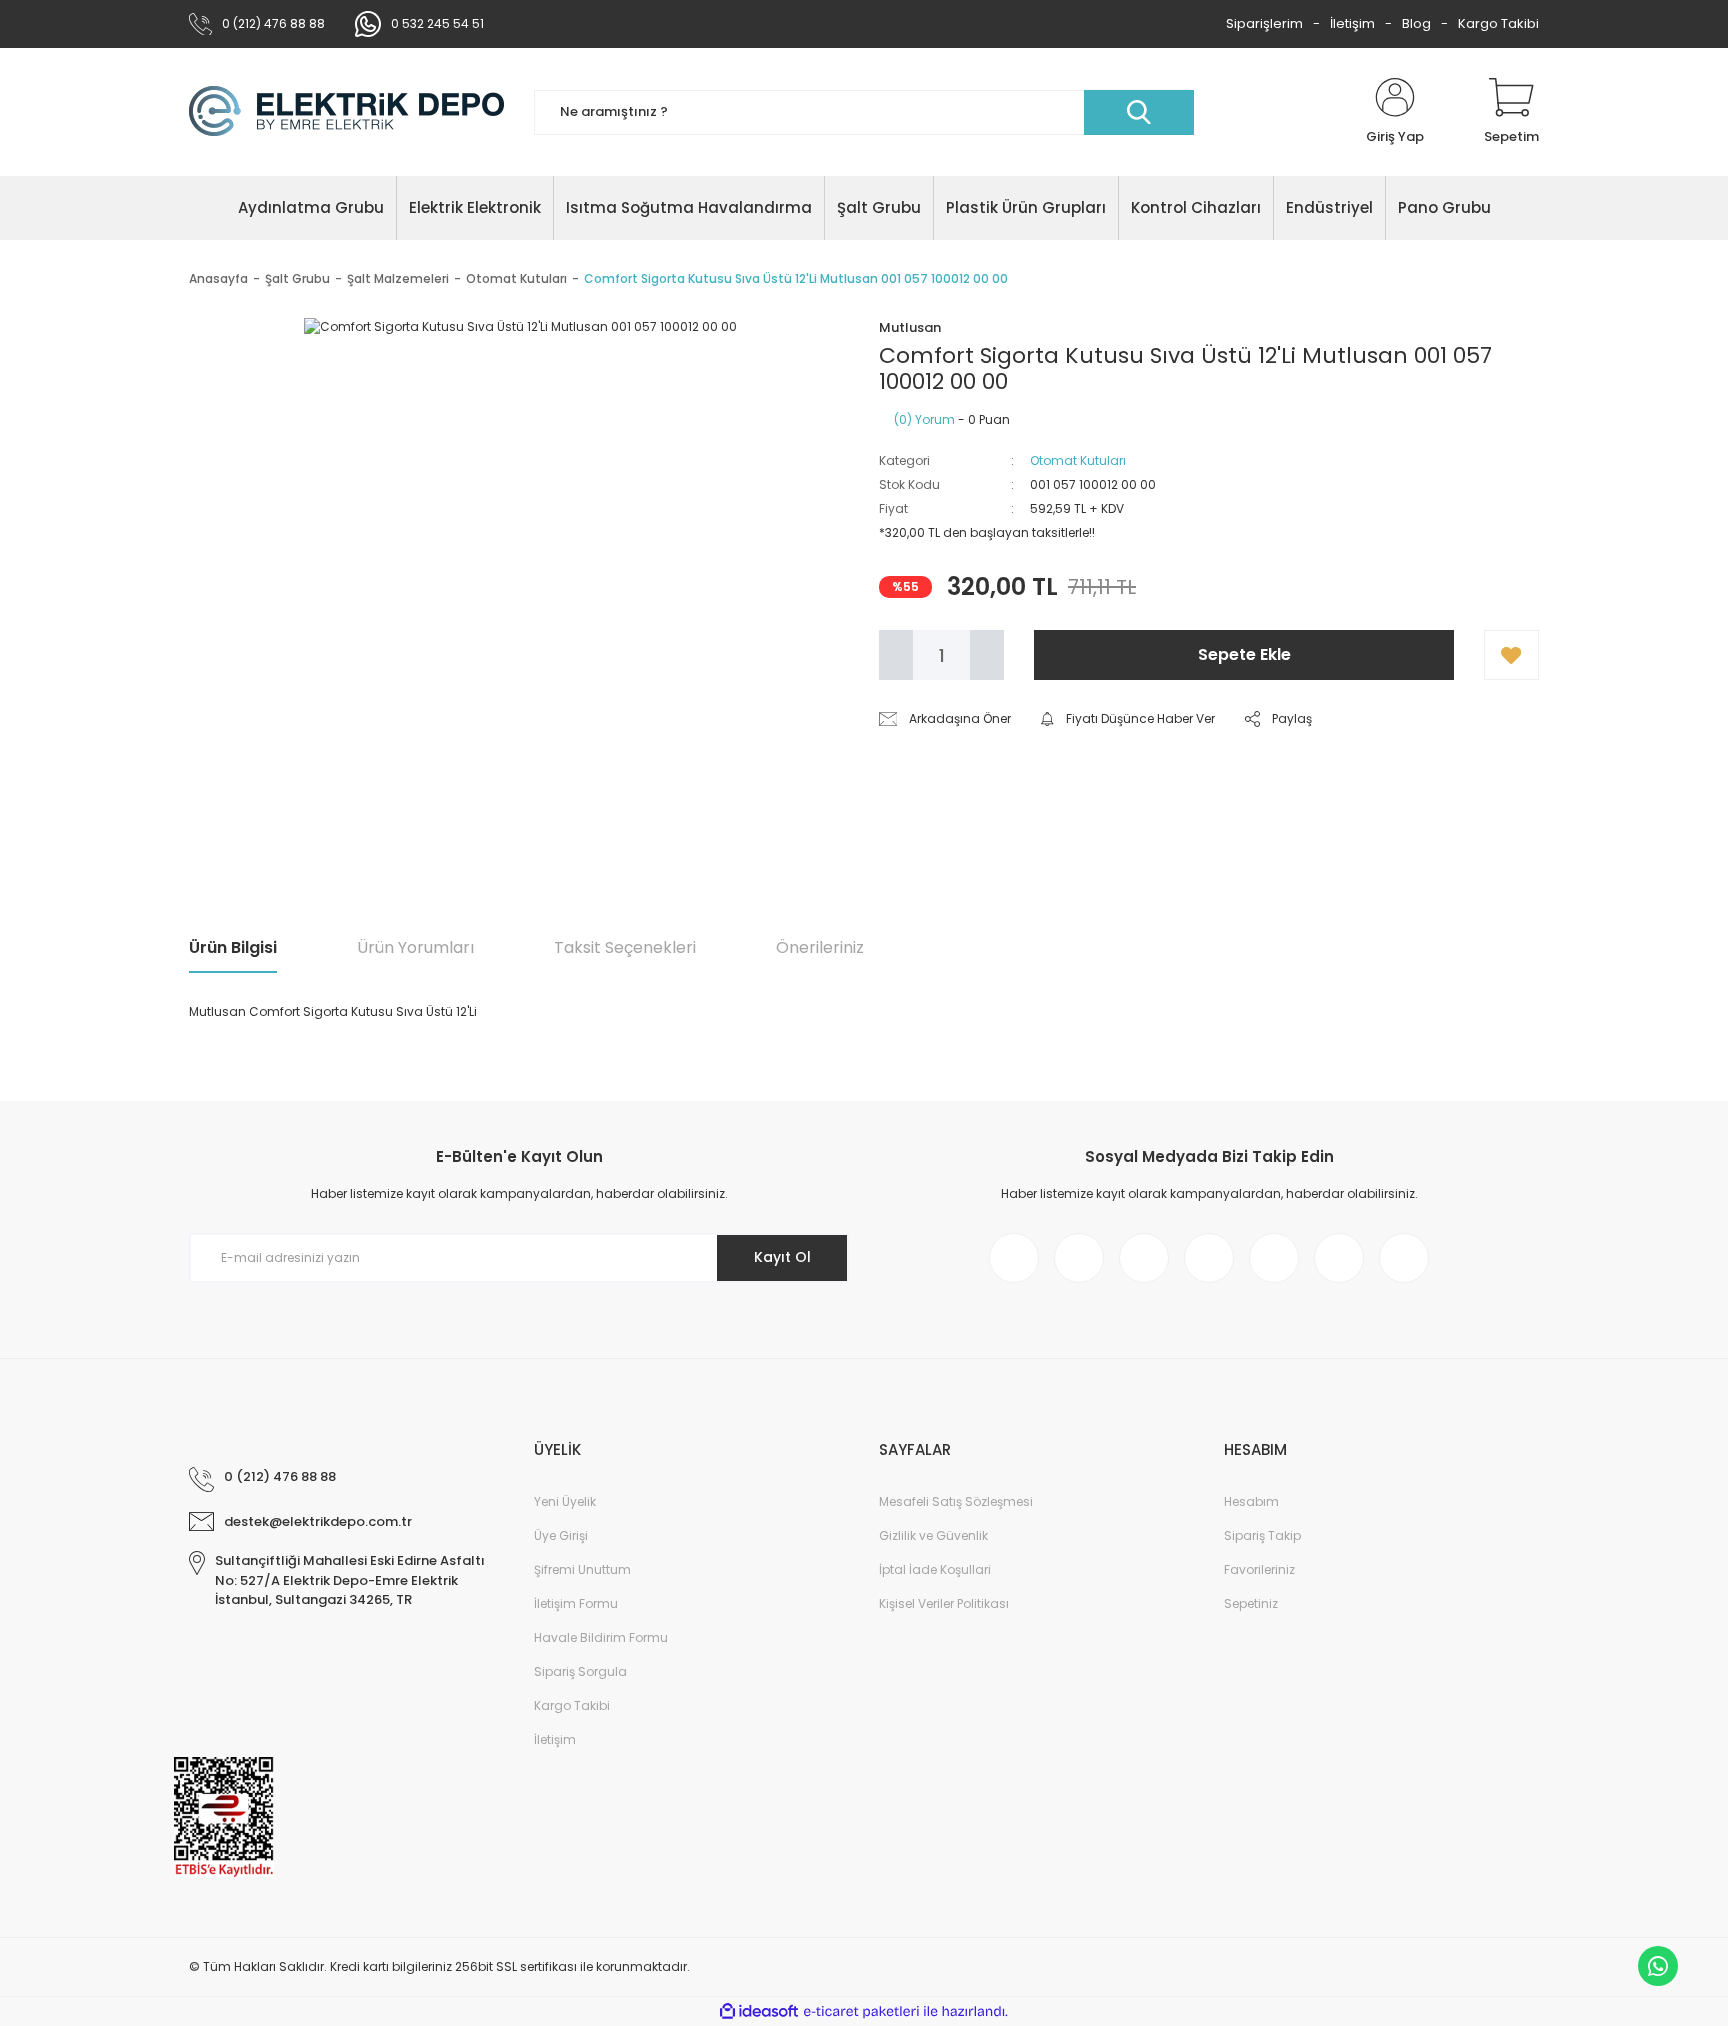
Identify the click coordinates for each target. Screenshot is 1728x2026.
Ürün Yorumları (415, 947)
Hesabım (1251, 1501)
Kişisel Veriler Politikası (944, 1603)
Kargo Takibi (1498, 23)
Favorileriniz (1259, 1569)
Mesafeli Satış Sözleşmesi (956, 1501)
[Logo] (346, 112)
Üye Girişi (561, 1535)
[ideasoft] (759, 2011)
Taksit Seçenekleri (625, 947)
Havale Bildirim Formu (601, 1637)
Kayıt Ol (782, 1257)
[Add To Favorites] (1511, 655)
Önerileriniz (820, 947)
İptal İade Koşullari (935, 1569)
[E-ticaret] (861, 2012)
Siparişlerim (1264, 23)
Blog (1416, 23)
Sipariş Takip (1262, 1535)
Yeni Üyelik (565, 1501)
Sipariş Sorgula (580, 1671)
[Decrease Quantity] (896, 655)
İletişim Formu (576, 1603)
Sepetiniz (1251, 1603)
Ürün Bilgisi (233, 947)
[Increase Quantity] (987, 655)
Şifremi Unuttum (582, 1569)
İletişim (1352, 23)
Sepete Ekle (1244, 654)
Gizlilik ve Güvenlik (933, 1535)
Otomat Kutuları (1078, 460)
